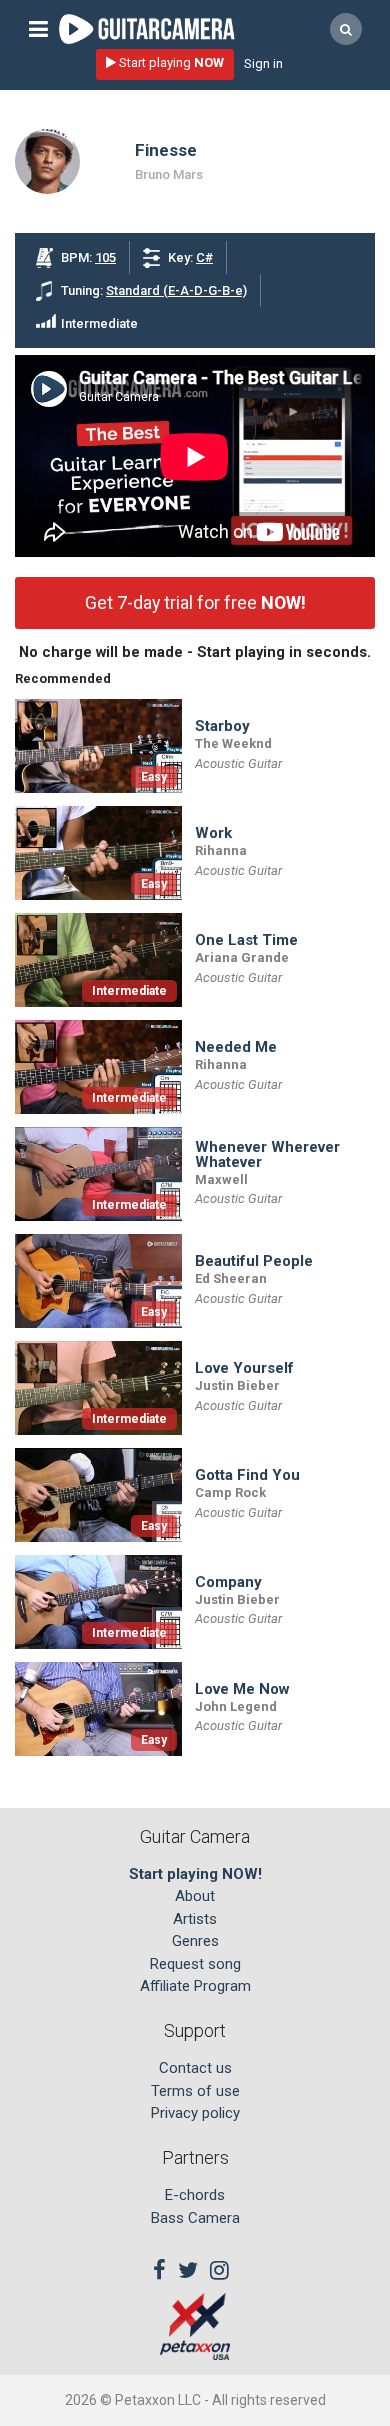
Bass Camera (195, 2218)
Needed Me (236, 1047)
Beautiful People (254, 1261)
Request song (195, 1964)
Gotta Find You (247, 1475)
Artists (195, 1919)
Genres (195, 1941)
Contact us (195, 2068)
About (195, 1896)
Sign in (263, 63)
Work (213, 833)
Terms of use (195, 2091)
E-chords (195, 2195)
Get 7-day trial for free (195, 602)
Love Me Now (242, 1689)
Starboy (222, 726)
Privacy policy (195, 2113)
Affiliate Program (195, 1986)
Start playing (170, 62)
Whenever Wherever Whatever (267, 1155)
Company (228, 1582)
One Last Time (246, 940)
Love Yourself (244, 1368)
